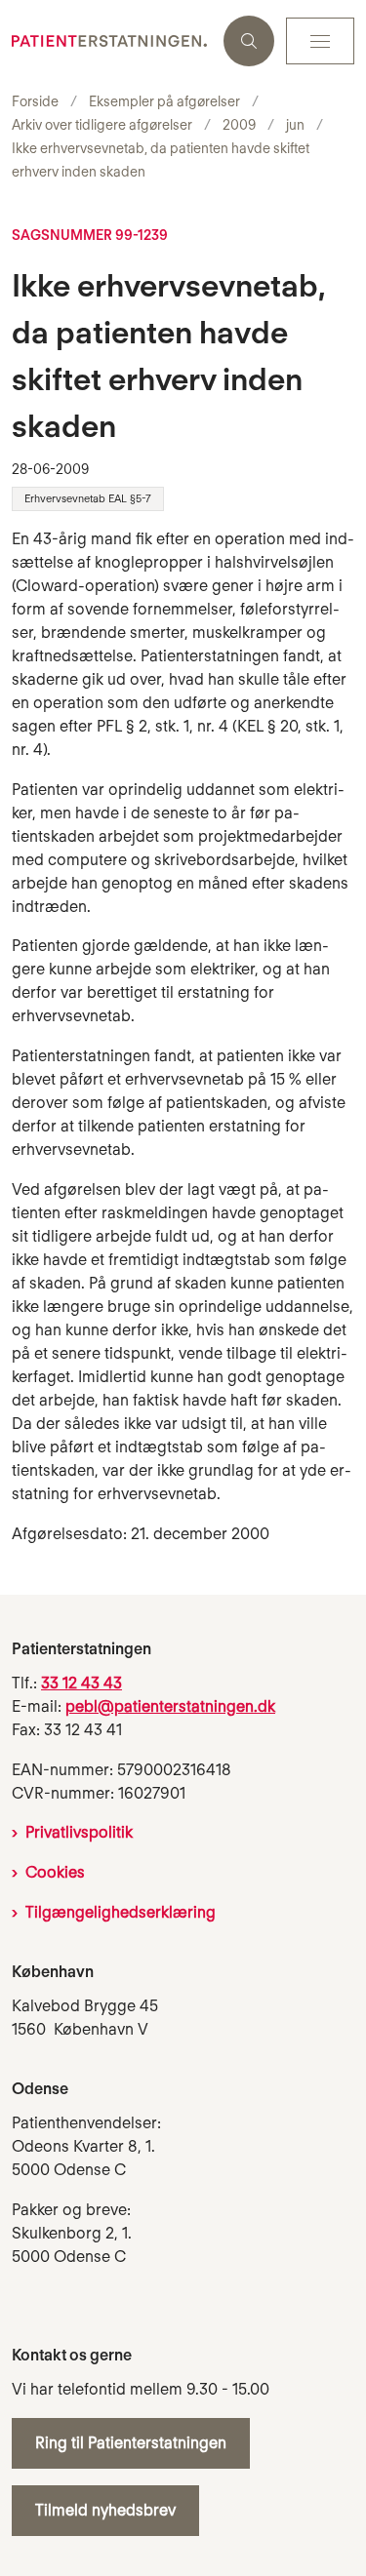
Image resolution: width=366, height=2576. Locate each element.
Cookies (55, 1872)
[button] (320, 41)
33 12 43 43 (81, 1683)
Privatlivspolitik (79, 1832)
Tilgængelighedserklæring (121, 1912)
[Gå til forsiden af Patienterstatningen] (112, 41)
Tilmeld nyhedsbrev (105, 2510)
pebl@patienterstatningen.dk (170, 1706)
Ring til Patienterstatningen (131, 2443)
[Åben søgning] (249, 41)
